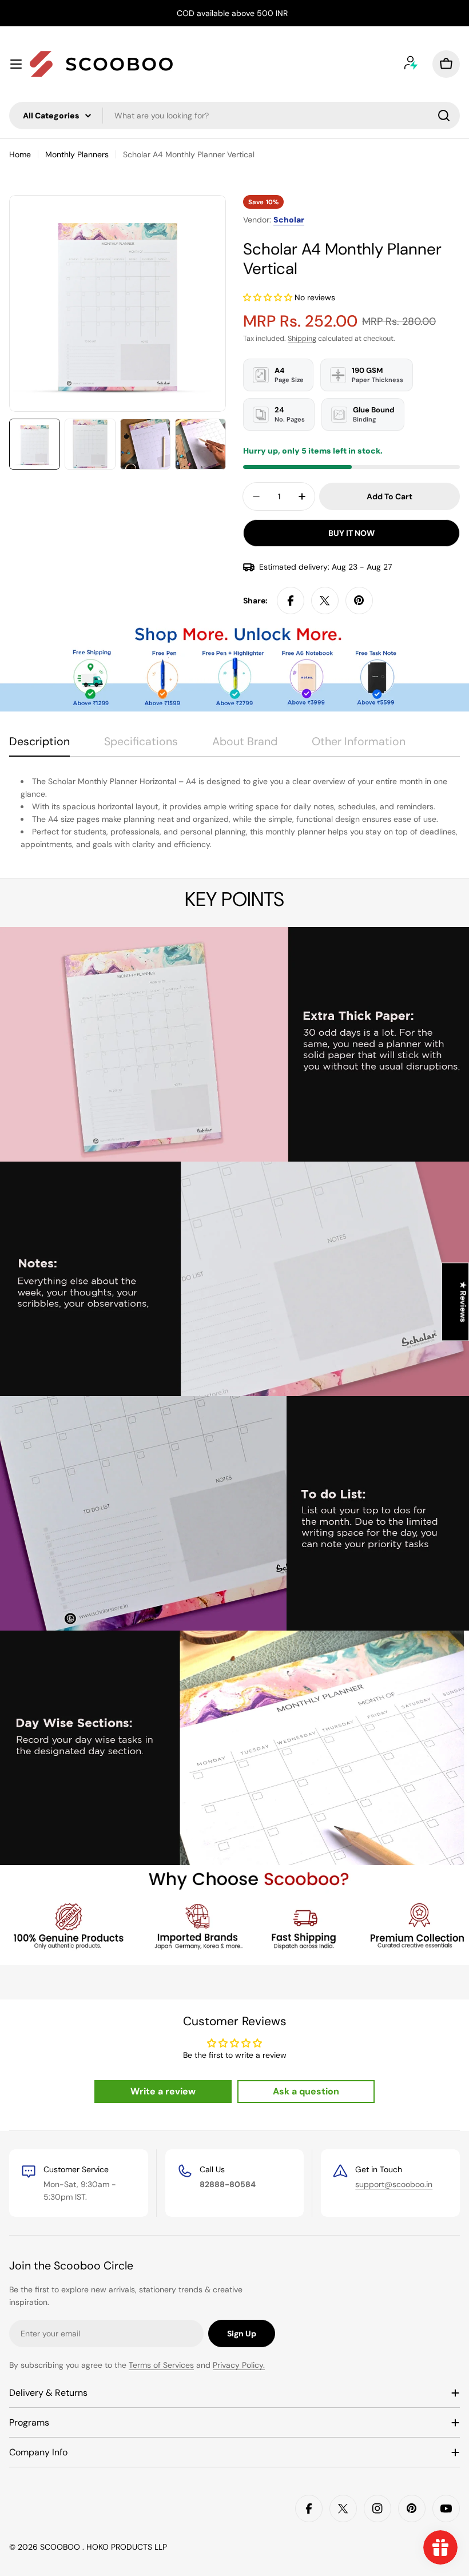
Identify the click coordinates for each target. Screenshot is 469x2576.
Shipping (302, 339)
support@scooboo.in (394, 2184)
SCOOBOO (61, 2547)
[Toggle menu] (16, 64)
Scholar (289, 220)
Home (20, 154)
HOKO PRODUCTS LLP (127, 2547)
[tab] (39, 746)
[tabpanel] (234, 813)
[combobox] (234, 116)
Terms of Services (161, 2365)
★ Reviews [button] (463, 1302)
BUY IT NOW (351, 533)
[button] (269, 297)
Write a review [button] (163, 2091)
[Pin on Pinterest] (359, 601)
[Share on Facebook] (291, 601)
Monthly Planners (77, 154)
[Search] (444, 116)
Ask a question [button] (306, 2091)
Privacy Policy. (239, 2365)
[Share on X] (325, 601)
